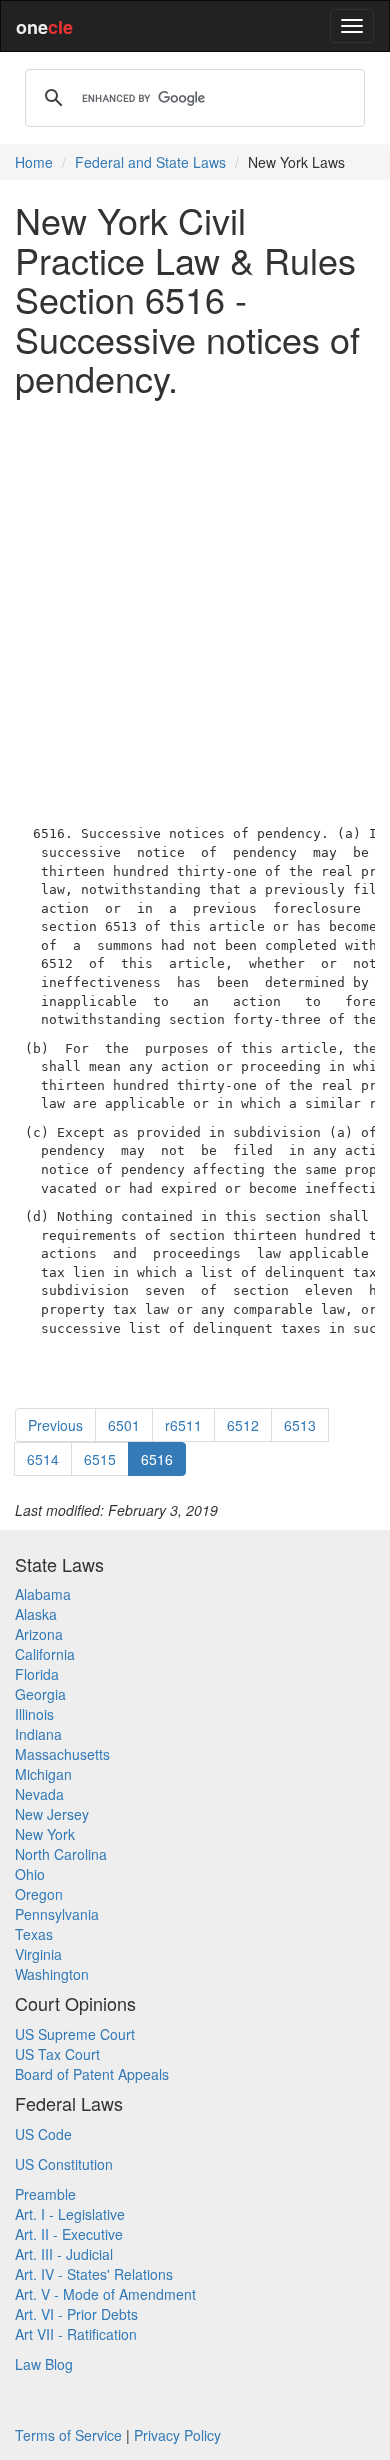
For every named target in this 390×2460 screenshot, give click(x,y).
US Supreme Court (75, 2034)
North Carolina (61, 1854)
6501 (124, 1425)
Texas (34, 1934)
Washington (52, 1974)
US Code (43, 2134)
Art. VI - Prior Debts (76, 2314)
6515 (100, 1459)
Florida (37, 1674)
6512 (243, 1425)
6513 (300, 1425)
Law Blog (44, 2364)
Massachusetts (62, 1754)
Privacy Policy (177, 2435)
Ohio (30, 1874)
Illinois (34, 1714)
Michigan (43, 1774)
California (45, 1654)
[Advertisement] (195, 607)
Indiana (38, 1734)
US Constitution (64, 2164)
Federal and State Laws (150, 162)
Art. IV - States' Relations (94, 2274)
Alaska (36, 1614)
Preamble (45, 2194)
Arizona (39, 1634)
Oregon (39, 1894)
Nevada (39, 1794)
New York (45, 1834)
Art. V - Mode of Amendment (105, 2294)
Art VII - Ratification (76, 2334)
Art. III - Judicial (64, 2254)
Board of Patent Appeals (92, 2074)
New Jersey (52, 1814)
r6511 (183, 1425)
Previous (55, 1425)
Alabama (43, 1594)
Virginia (38, 1954)
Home (34, 162)
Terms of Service (68, 2435)
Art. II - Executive (69, 2234)
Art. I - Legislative (70, 2214)
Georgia (40, 1694)
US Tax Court (57, 2054)
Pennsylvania (57, 1914)
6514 (43, 1459)
